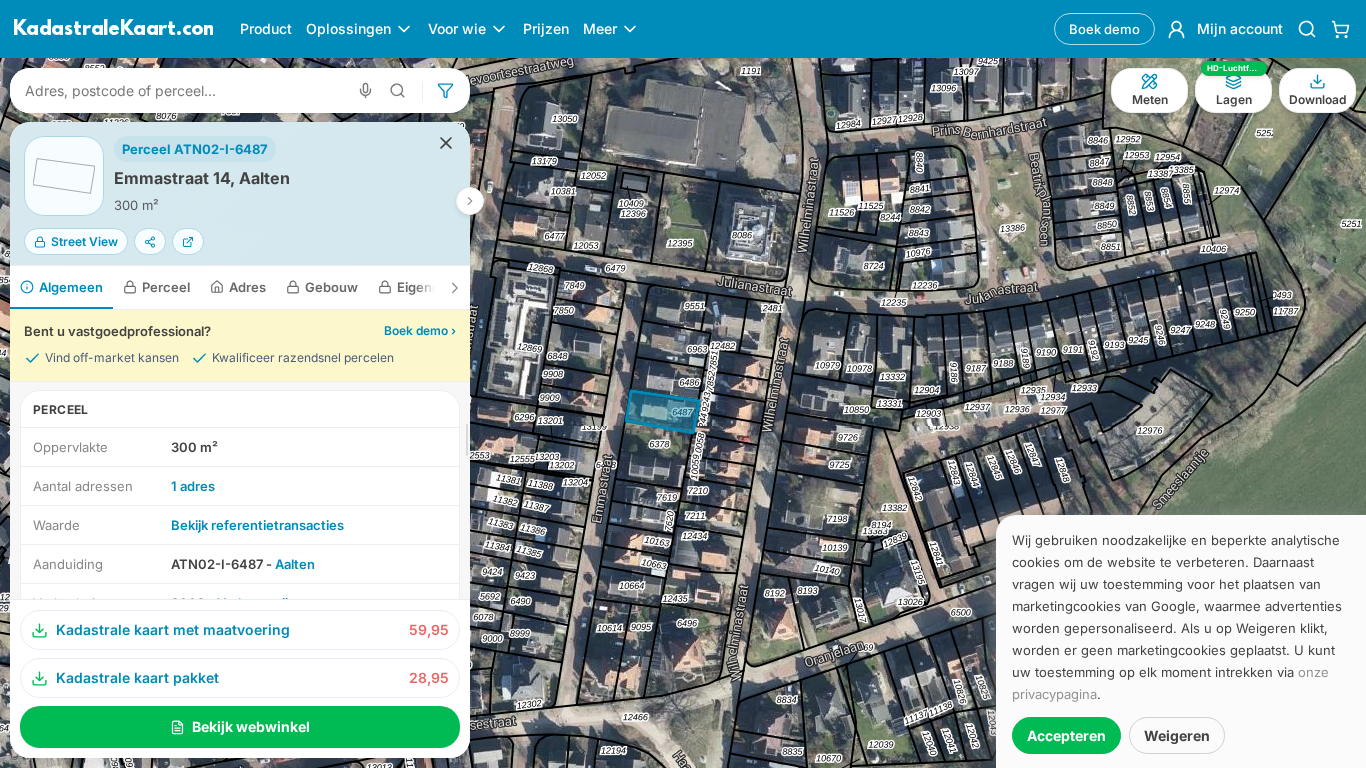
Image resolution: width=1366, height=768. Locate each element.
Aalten (295, 564)
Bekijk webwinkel (251, 726)
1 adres (193, 486)
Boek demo (1104, 29)
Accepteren (1066, 735)
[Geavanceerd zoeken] (398, 90)
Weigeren (1177, 735)
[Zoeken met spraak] (365, 90)
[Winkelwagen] (1340, 29)
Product (266, 28)
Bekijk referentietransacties (257, 525)
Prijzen (546, 28)
